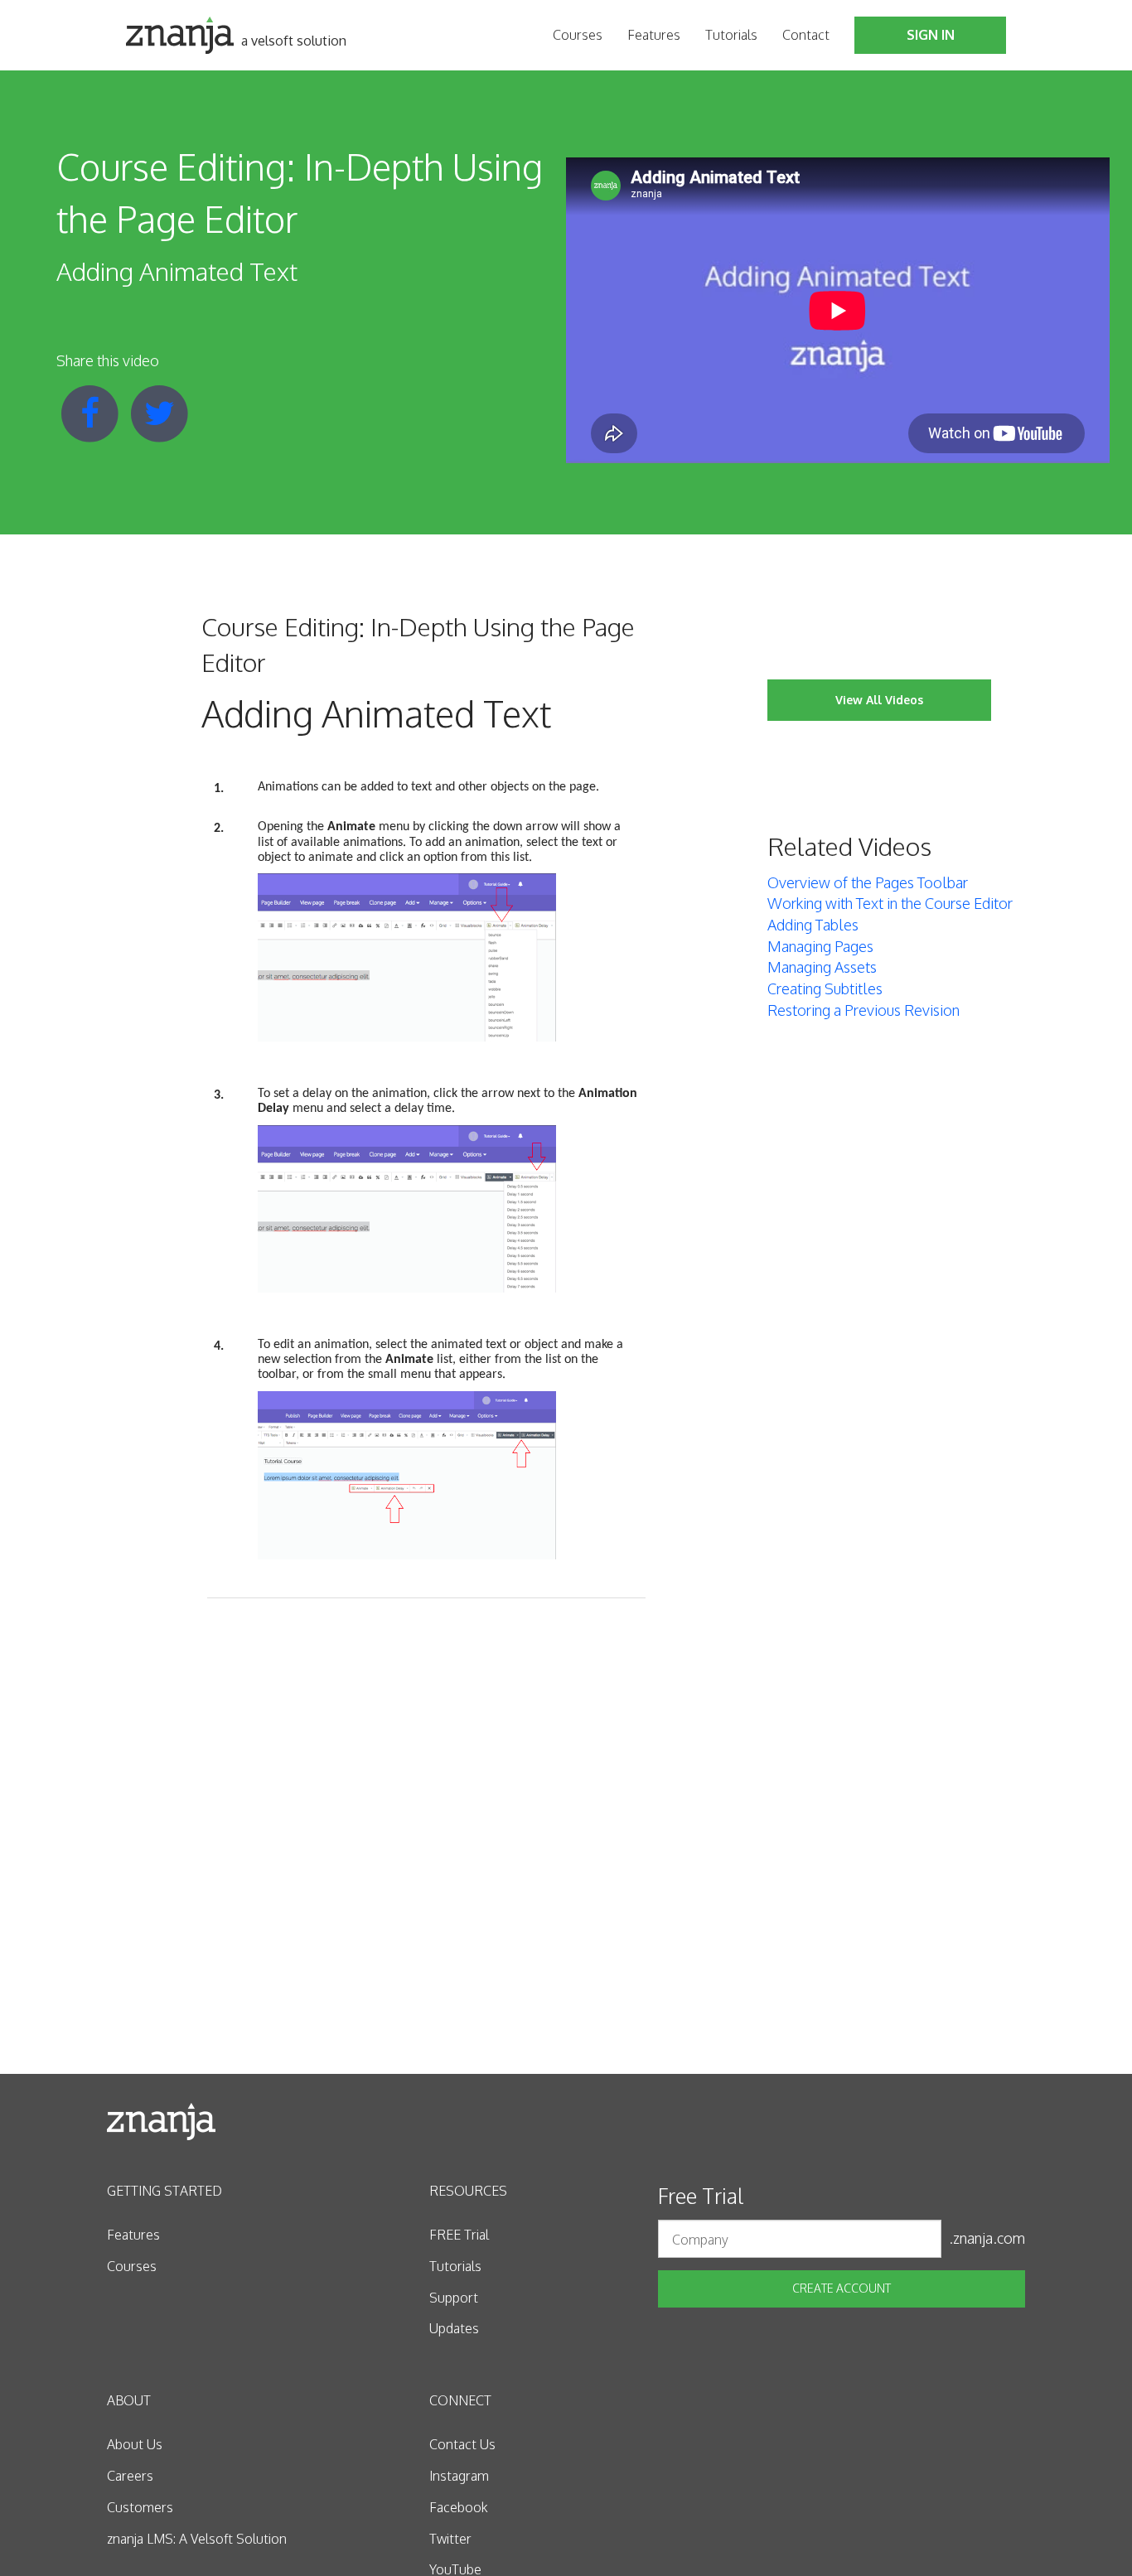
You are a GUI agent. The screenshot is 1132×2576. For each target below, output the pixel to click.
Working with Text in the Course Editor (890, 903)
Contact (806, 35)
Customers (140, 2507)
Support (454, 2298)
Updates (454, 2328)
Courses (578, 35)
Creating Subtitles (825, 988)
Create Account (842, 2288)
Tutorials (731, 35)
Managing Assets (822, 967)
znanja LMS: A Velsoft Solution (197, 2539)
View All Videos (879, 700)
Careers (130, 2476)
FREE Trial (459, 2235)
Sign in (931, 35)
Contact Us (462, 2444)
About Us (135, 2444)
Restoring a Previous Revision (864, 1010)
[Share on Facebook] (91, 412)
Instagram (459, 2476)
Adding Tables (813, 925)
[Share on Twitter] (159, 412)
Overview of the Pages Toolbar (868, 882)
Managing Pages (820, 946)
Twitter (450, 2539)
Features (654, 35)
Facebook (459, 2507)
